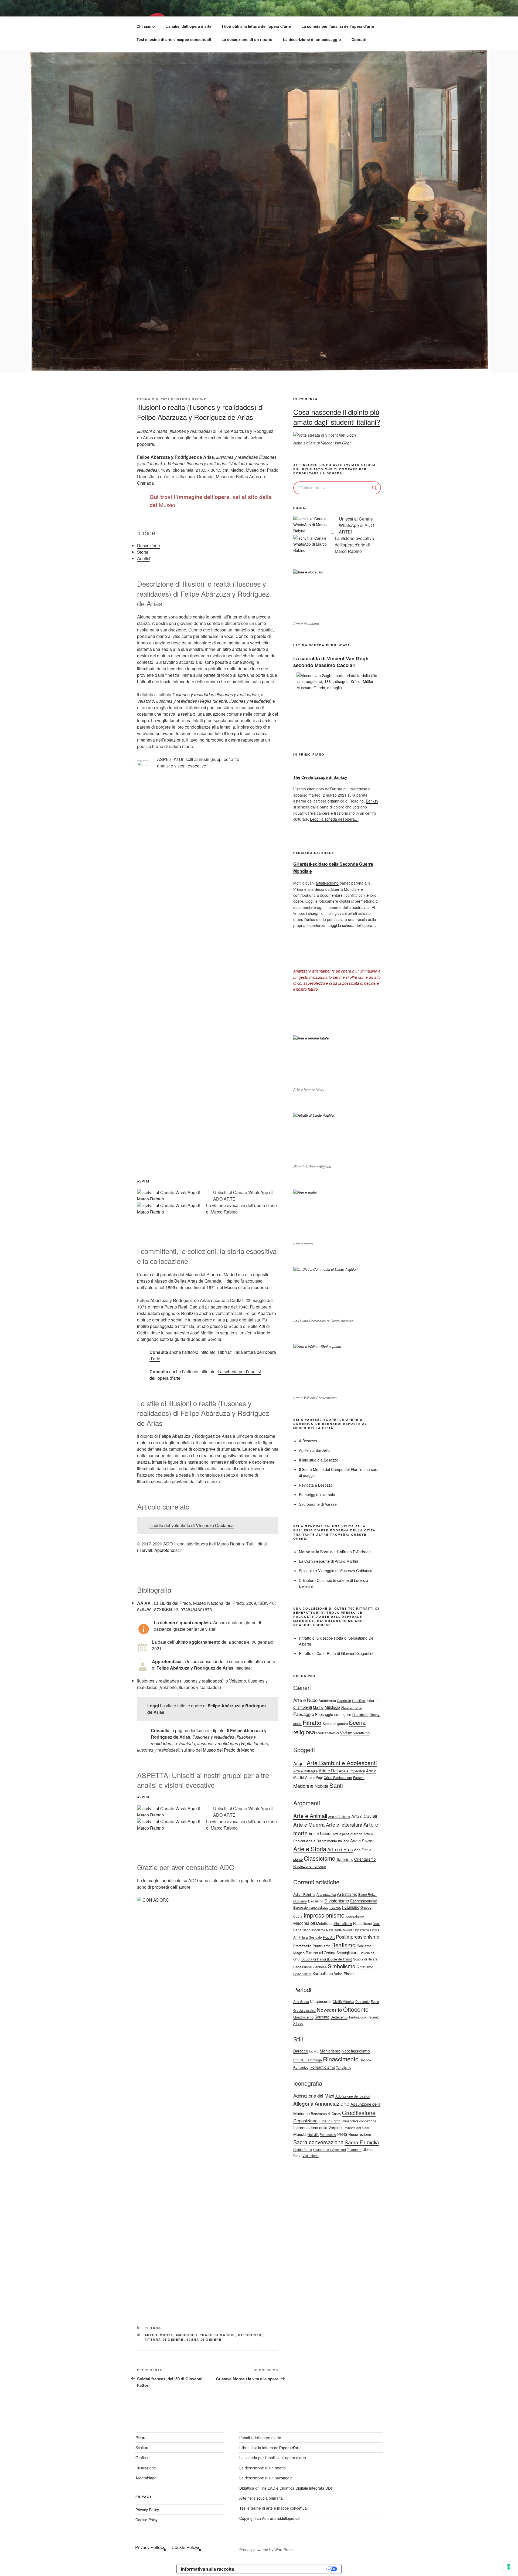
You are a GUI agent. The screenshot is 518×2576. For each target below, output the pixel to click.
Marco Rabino (192, 399)
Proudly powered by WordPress (266, 2550)
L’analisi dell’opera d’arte (188, 26)
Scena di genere (204, 2339)
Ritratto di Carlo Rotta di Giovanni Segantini (336, 1653)
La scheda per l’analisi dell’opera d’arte (338, 26)
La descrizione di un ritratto (247, 39)
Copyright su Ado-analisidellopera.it (270, 2518)
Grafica (142, 2458)
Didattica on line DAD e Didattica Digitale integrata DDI (286, 2488)
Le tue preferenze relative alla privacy (283, 2569)
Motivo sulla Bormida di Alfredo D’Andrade (335, 1552)
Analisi (144, 558)
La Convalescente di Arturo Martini (328, 1561)
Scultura (142, 2448)
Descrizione (149, 546)
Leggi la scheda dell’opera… (334, 819)
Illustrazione (146, 2468)
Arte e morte (159, 2335)
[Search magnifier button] (374, 488)
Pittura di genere (164, 2339)
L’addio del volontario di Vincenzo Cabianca (192, 1525)
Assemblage (146, 2478)
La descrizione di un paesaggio (312, 39)
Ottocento (250, 2335)
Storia (143, 552)
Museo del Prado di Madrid (229, 1750)
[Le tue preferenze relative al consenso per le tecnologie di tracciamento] (509, 2567)
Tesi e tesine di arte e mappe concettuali (174, 39)
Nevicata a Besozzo (316, 1485)
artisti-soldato (327, 883)
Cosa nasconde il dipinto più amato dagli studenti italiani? (337, 417)
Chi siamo (146, 26)
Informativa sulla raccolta (207, 2569)
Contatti (359, 39)
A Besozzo (308, 1441)
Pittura (153, 2328)
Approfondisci (168, 1550)
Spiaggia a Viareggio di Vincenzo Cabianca (336, 1571)
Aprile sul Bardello (314, 1450)
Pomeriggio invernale (317, 1494)
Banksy (372, 801)
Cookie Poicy (146, 2520)
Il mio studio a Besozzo (319, 1460)
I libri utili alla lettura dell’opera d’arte (256, 26)
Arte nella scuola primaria (261, 2498)
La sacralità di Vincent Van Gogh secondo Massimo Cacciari (331, 662)
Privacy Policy (147, 2510)
